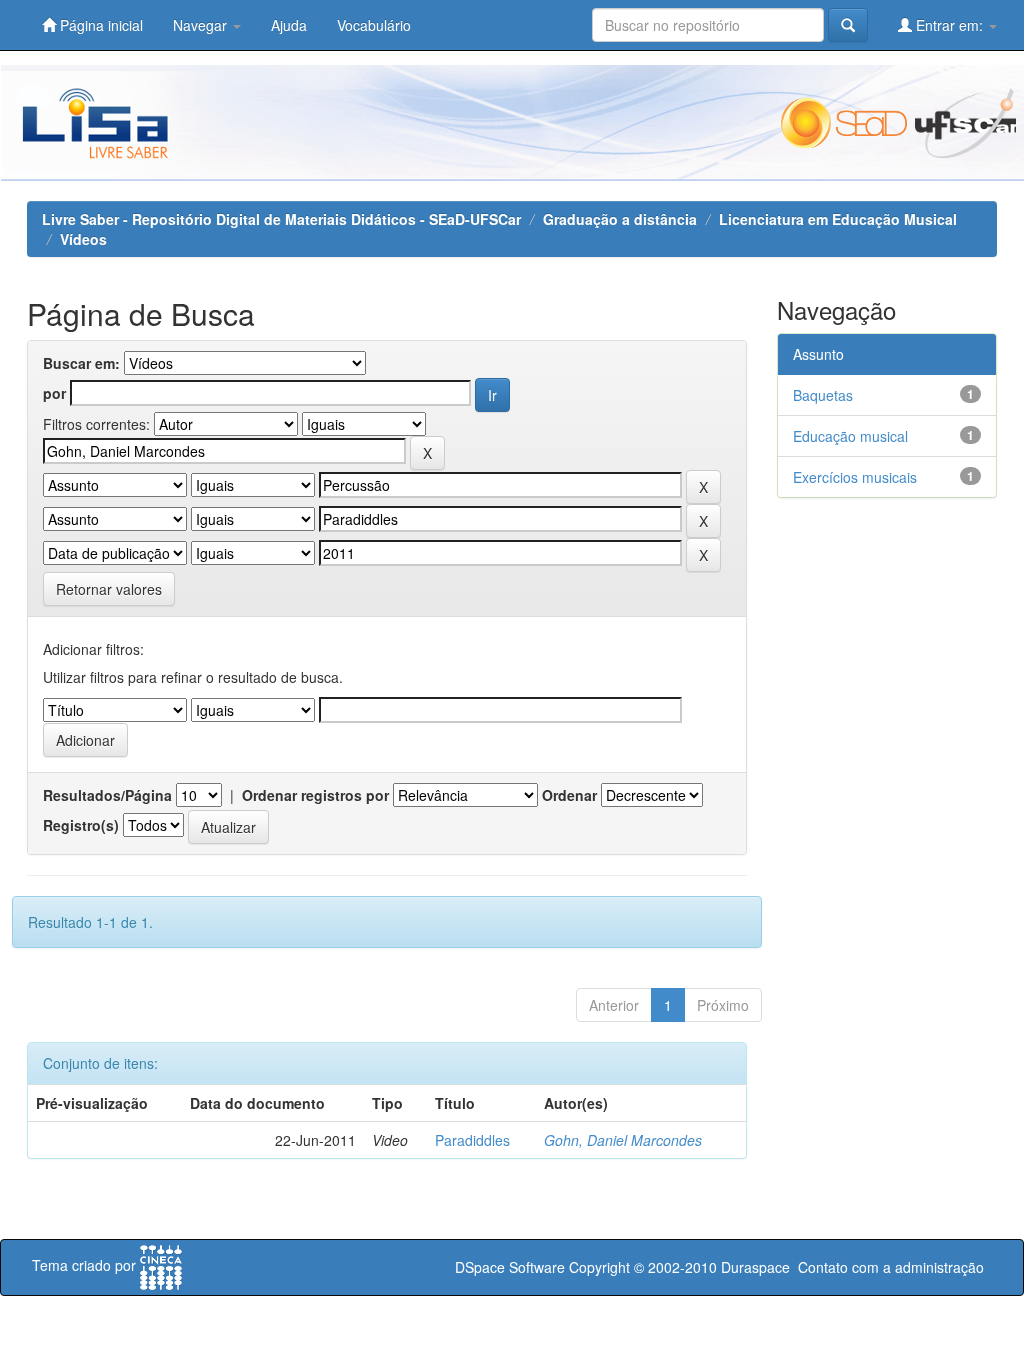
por (54, 393)
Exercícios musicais (855, 477)
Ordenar (569, 795)
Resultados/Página (107, 795)
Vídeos (83, 239)
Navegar (202, 25)
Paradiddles (472, 1140)
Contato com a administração (891, 1267)
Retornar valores (109, 589)
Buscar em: (81, 363)
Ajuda (289, 25)
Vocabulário (374, 25)
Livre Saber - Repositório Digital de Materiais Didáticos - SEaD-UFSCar (281, 219)
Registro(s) (81, 825)
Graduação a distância (620, 219)
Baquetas (823, 395)
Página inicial (99, 25)
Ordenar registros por (315, 795)
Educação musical (850, 436)
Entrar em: (949, 25)
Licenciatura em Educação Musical (838, 219)
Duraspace (755, 1267)
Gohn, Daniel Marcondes (623, 1140)
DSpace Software (510, 1267)
